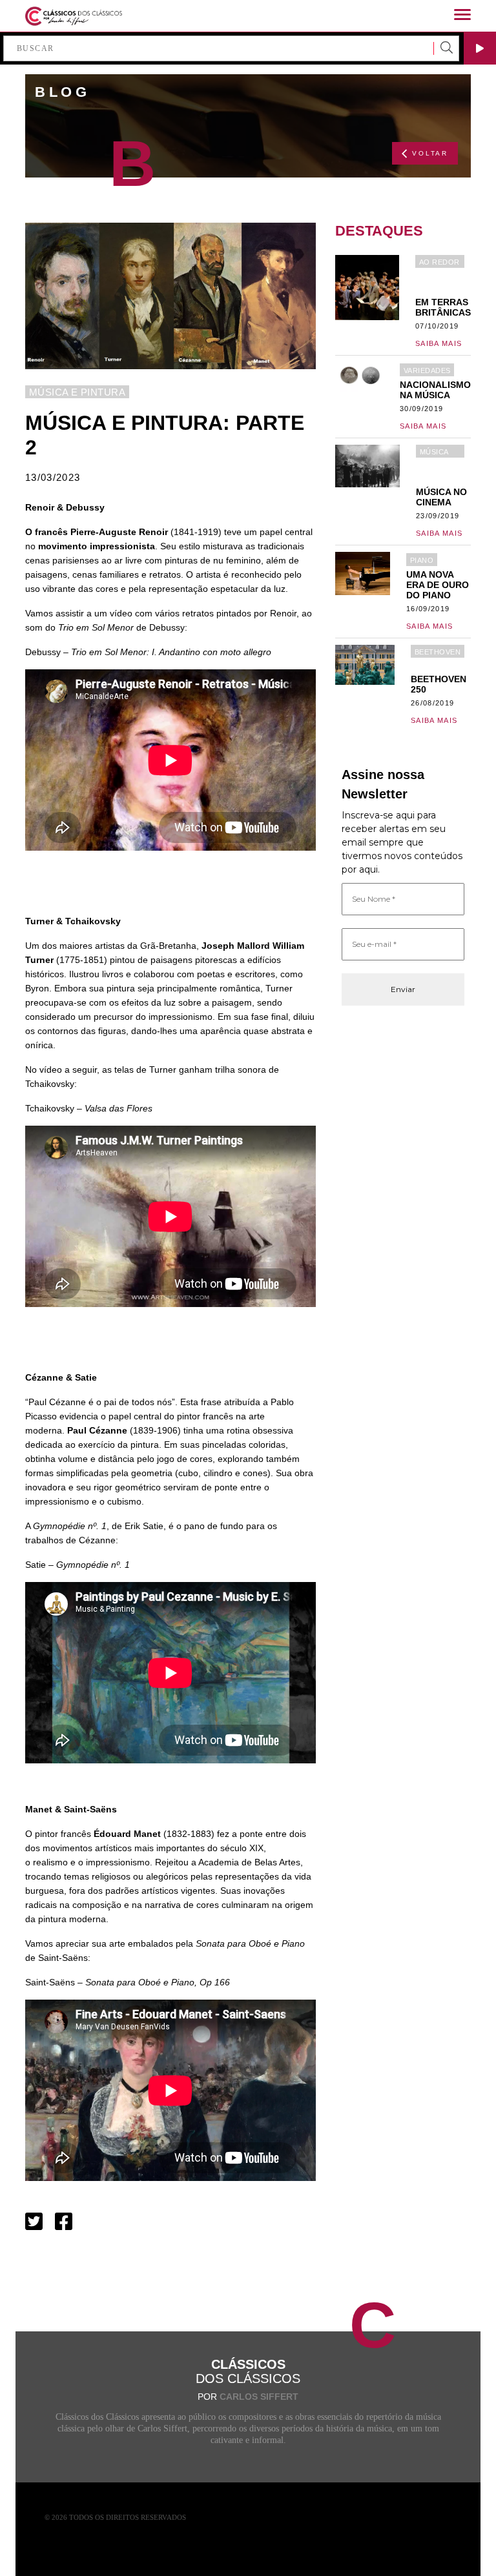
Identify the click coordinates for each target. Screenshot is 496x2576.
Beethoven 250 (438, 653)
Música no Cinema (434, 453)
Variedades (427, 370)
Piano (422, 560)
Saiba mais (439, 343)
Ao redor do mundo (439, 263)
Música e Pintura (77, 392)
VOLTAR (430, 153)
